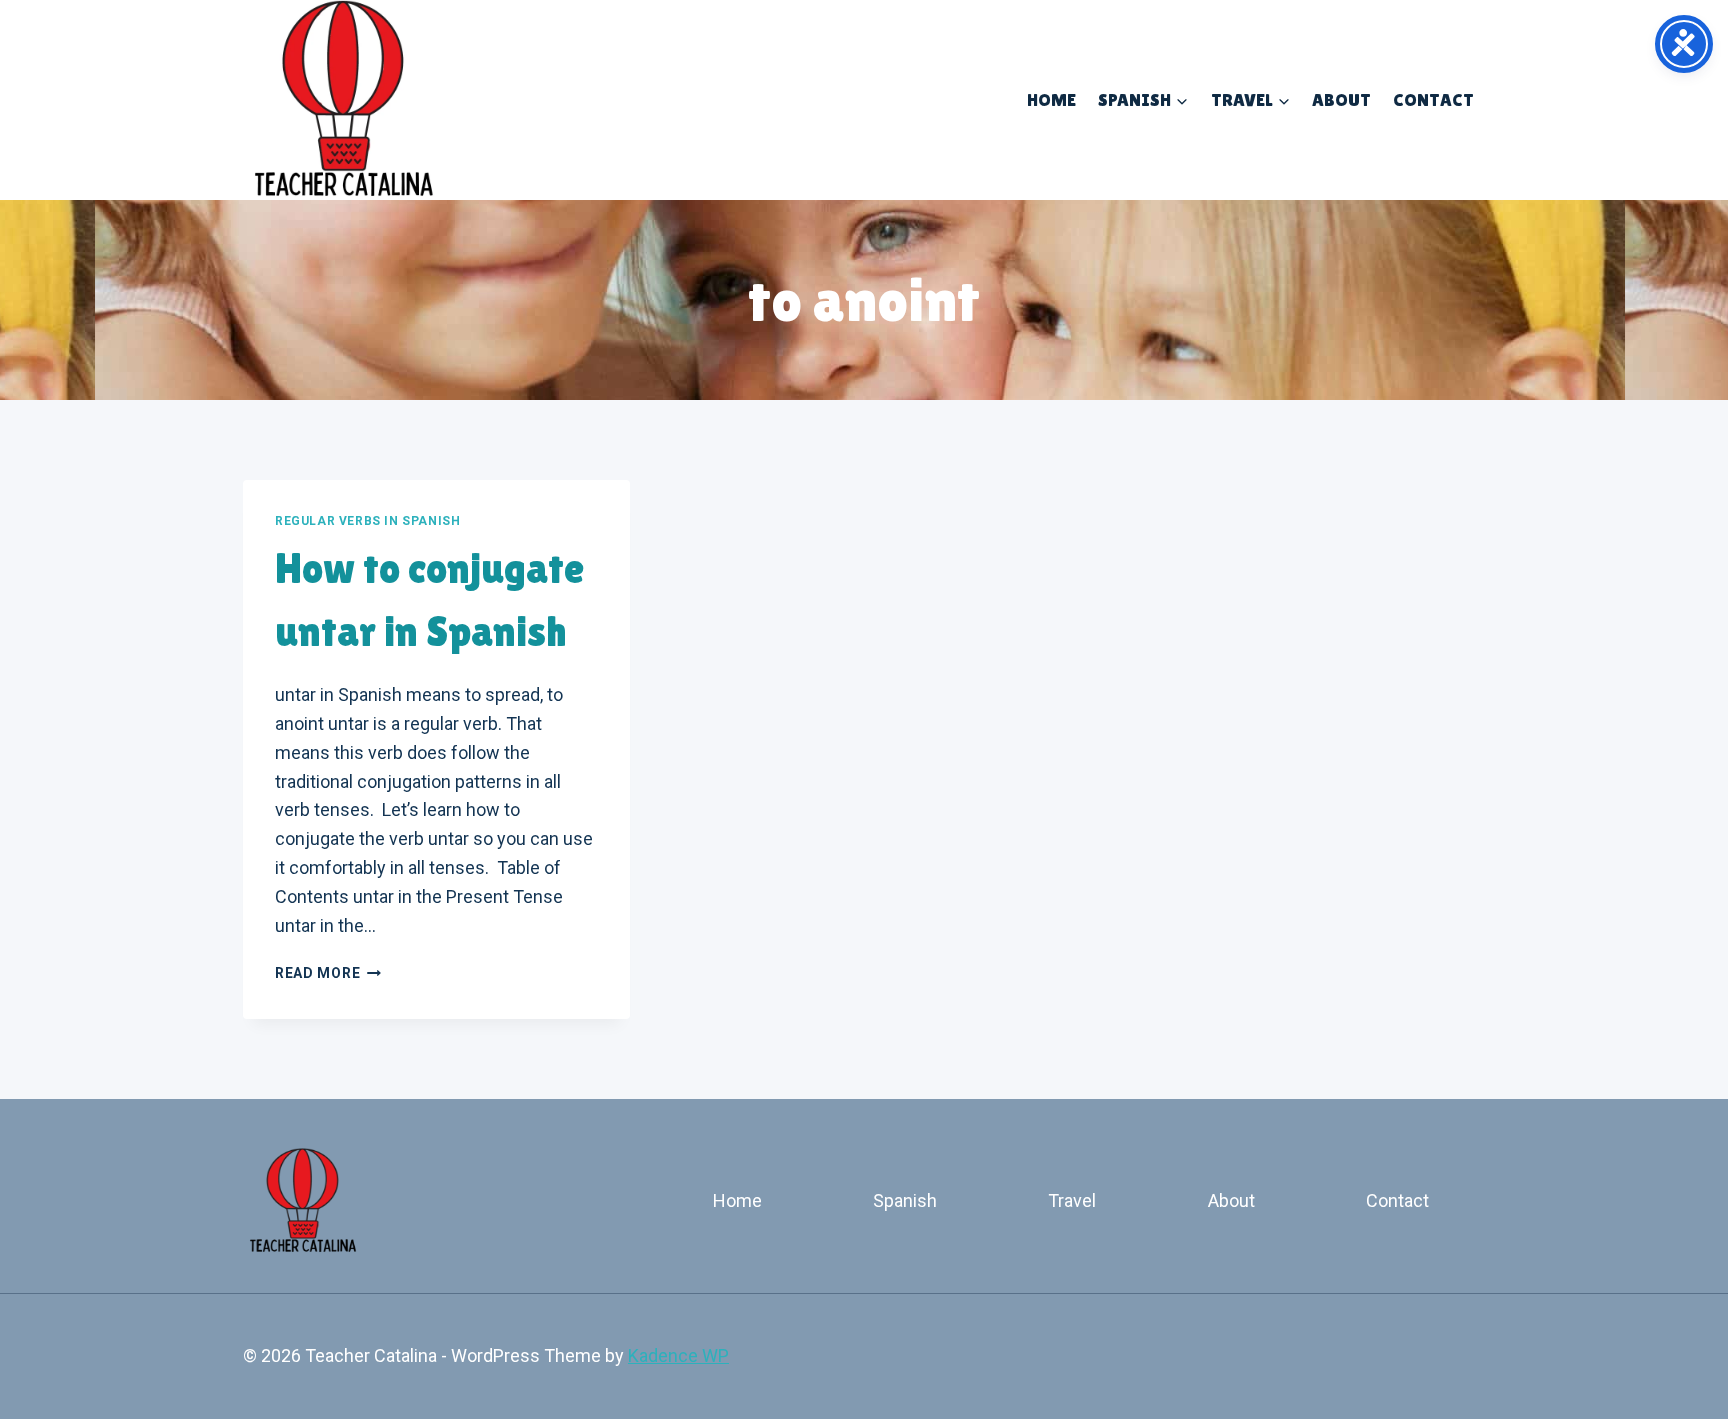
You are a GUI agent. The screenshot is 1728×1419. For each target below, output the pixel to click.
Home (1051, 99)
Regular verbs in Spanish (367, 521)
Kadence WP (678, 1355)
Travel (1072, 1200)
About (1341, 99)
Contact (1433, 99)
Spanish (905, 1200)
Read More (328, 973)
